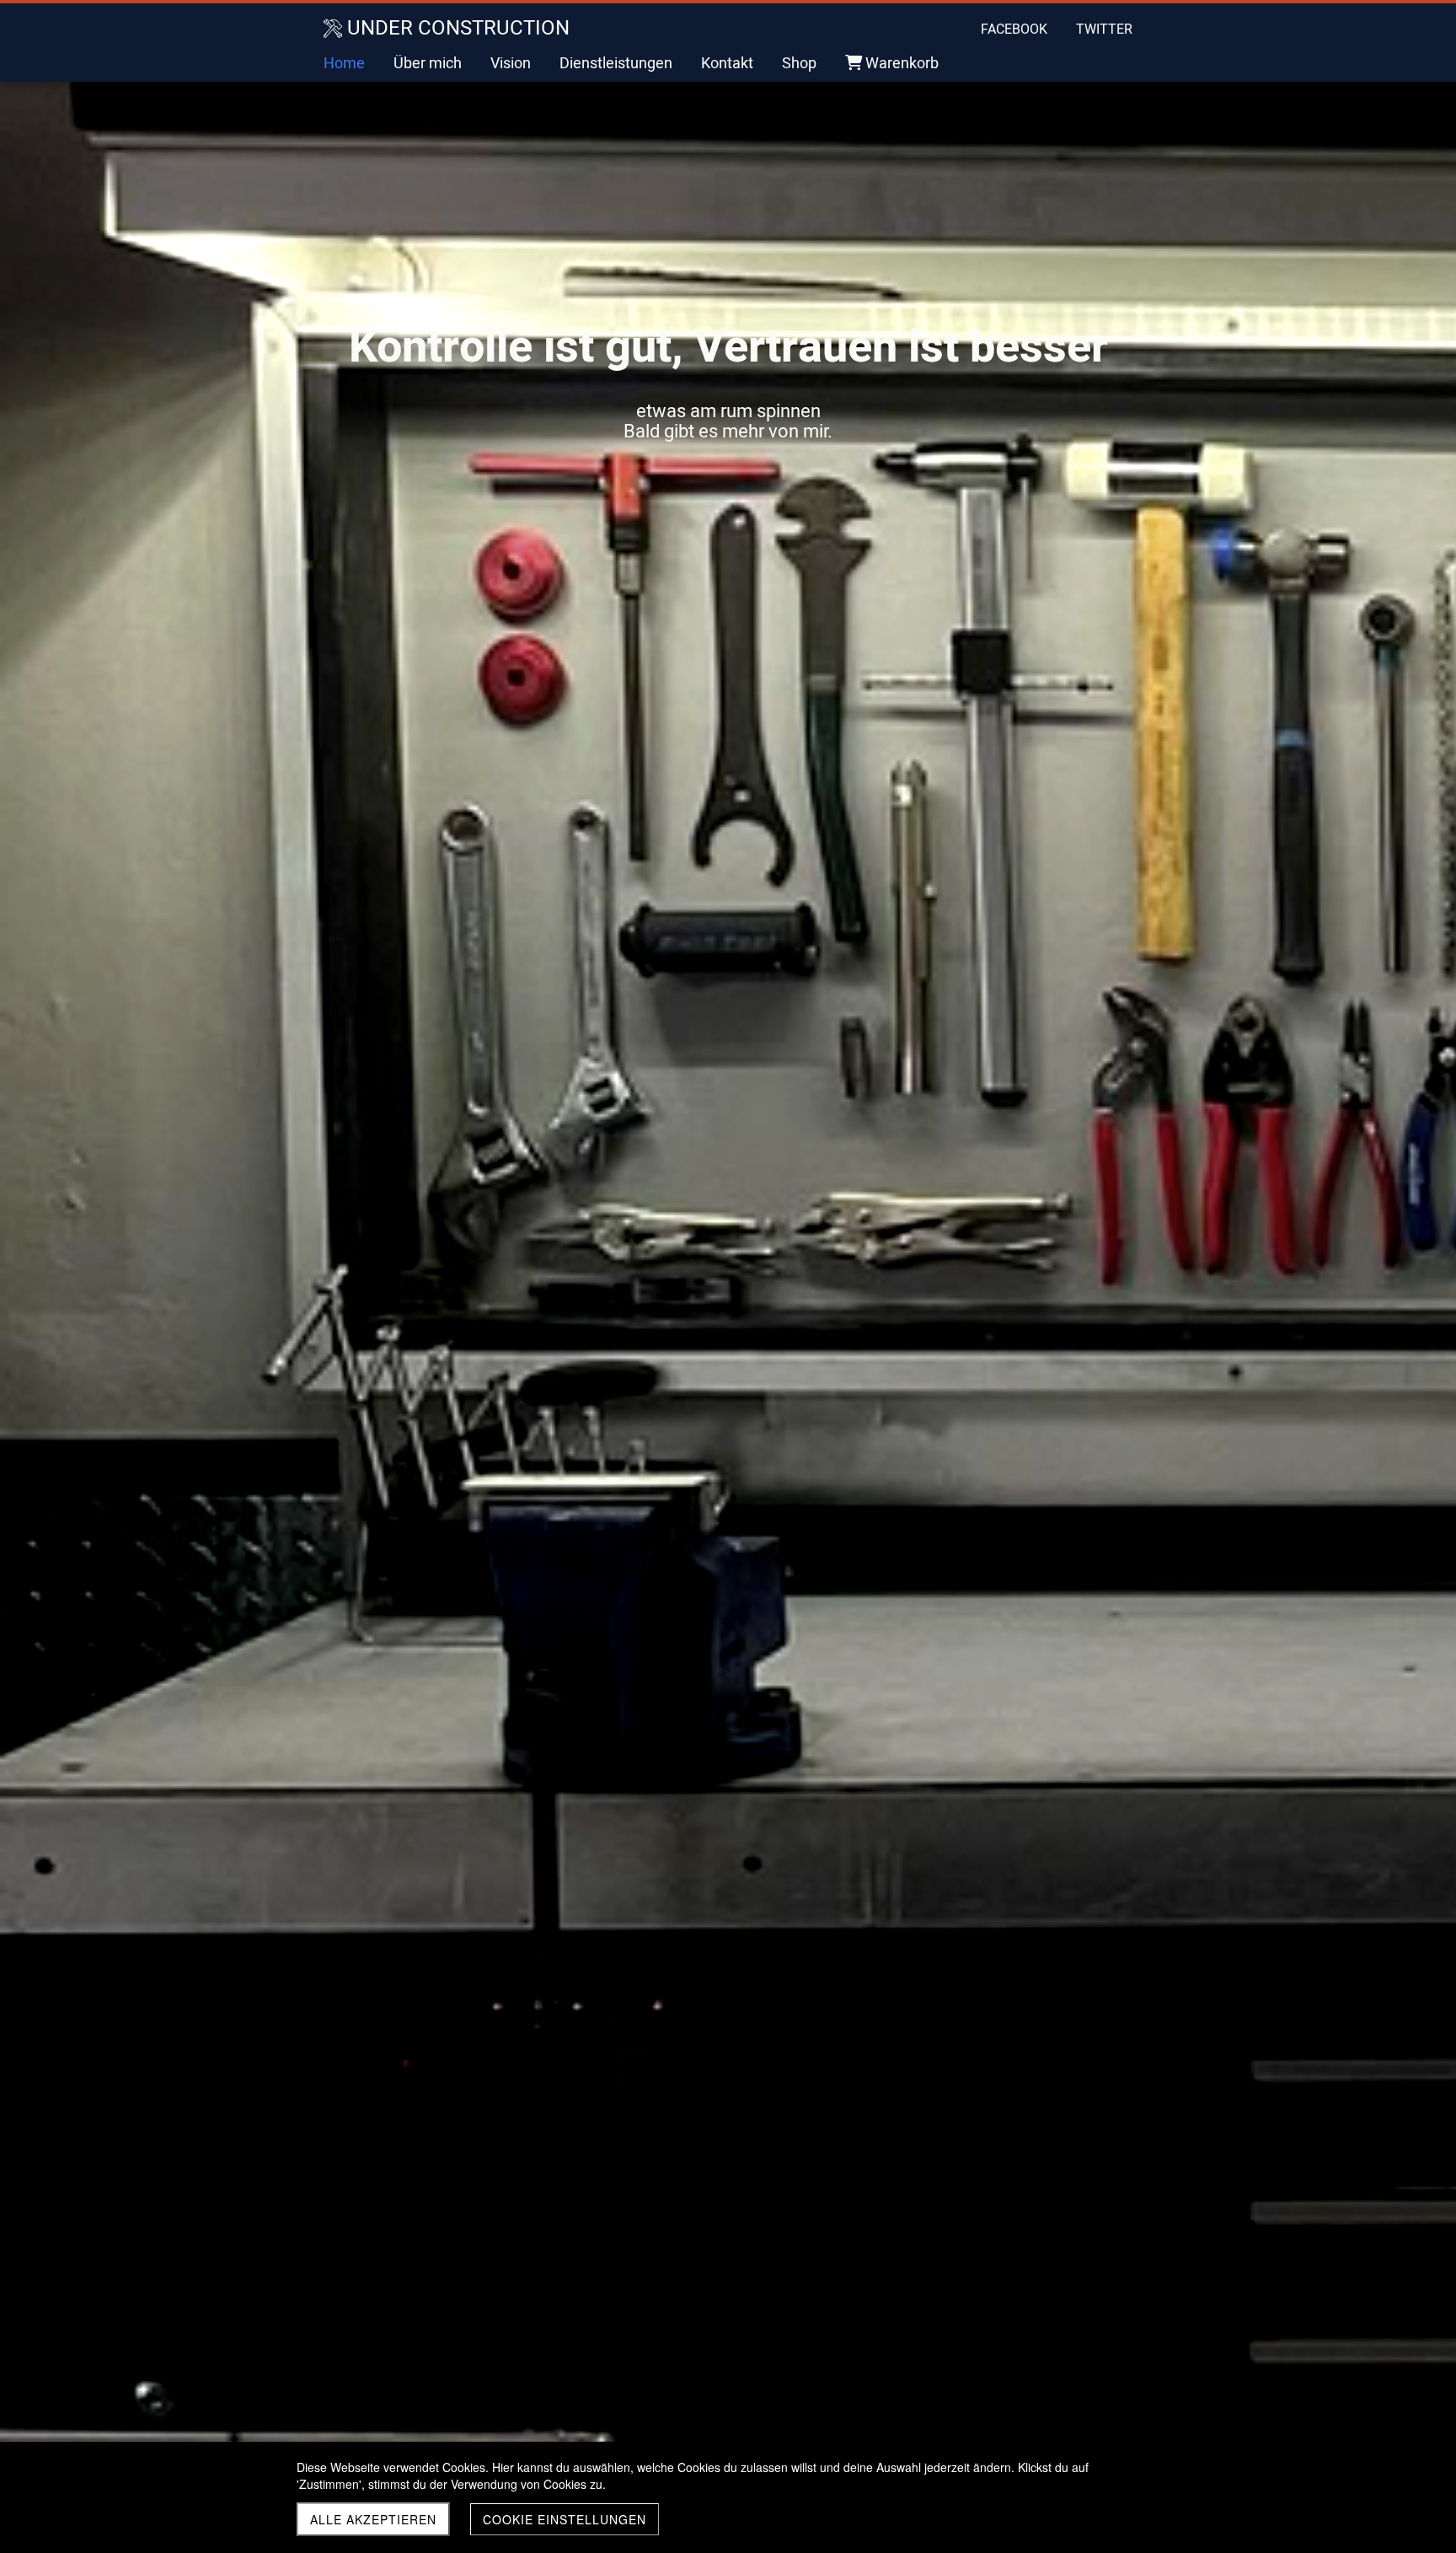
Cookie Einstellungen (565, 2519)
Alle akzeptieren (373, 2519)
